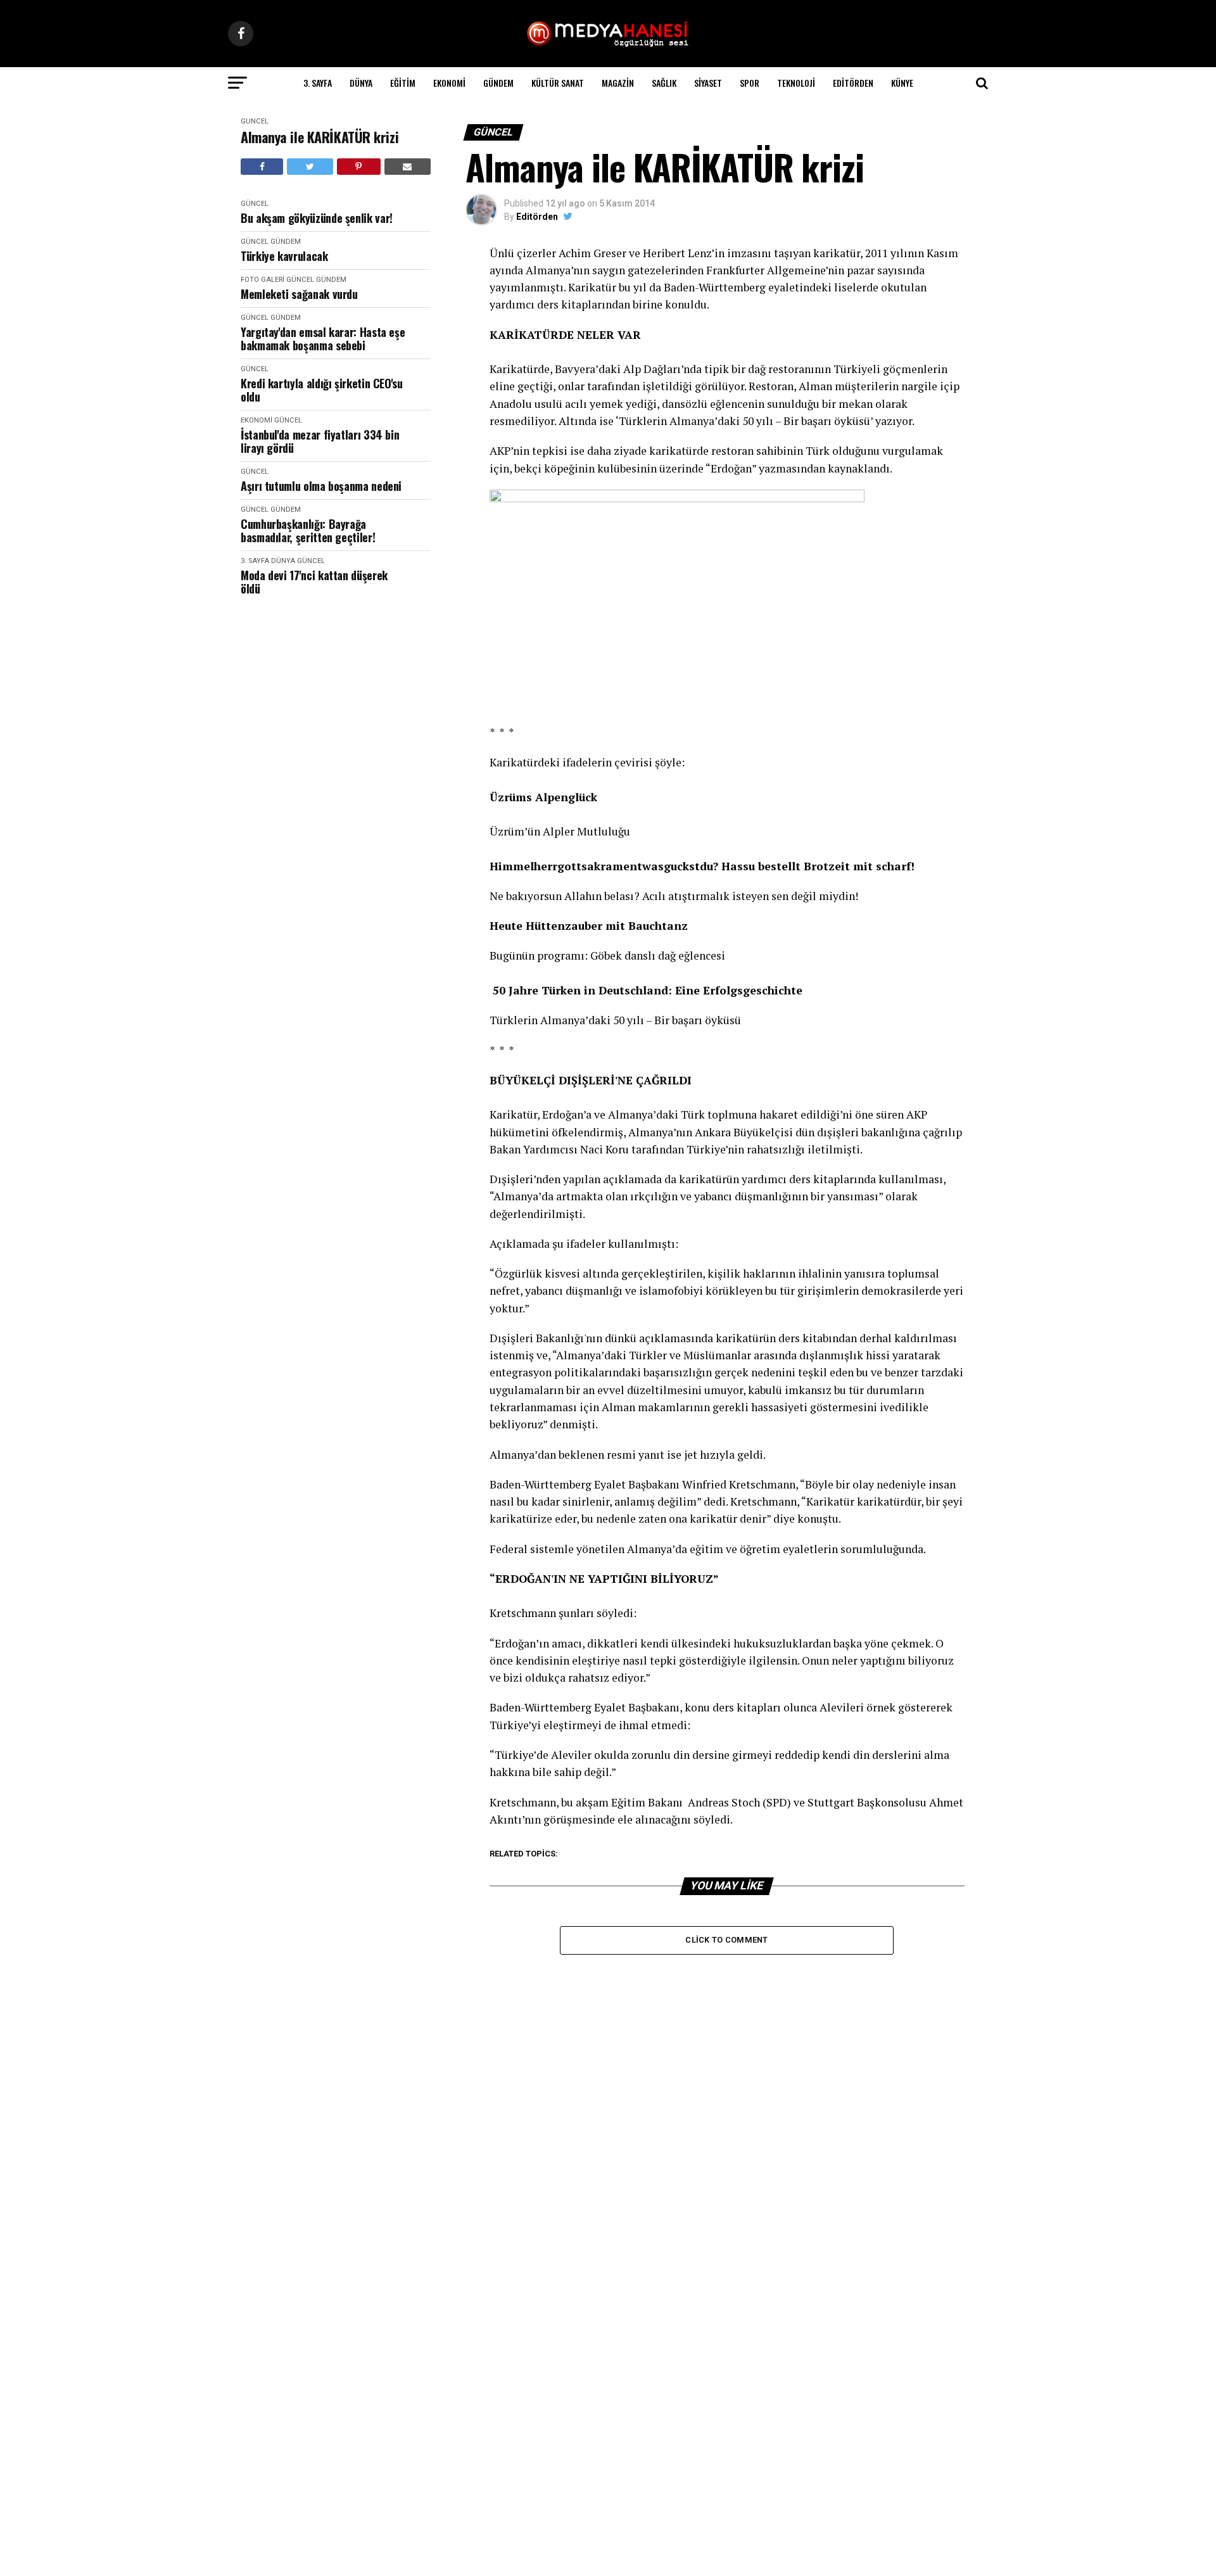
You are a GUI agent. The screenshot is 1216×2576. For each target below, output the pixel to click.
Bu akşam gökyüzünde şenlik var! (317, 218)
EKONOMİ (449, 83)
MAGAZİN (618, 83)
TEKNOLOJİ (796, 83)
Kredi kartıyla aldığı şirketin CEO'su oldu (322, 390)
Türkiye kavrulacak (284, 256)
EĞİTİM (403, 83)
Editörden (853, 83)
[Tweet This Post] (310, 167)
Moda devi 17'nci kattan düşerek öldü (314, 582)
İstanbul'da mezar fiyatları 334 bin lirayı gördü (320, 441)
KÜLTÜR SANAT (558, 83)
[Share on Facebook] (262, 167)
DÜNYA (361, 83)
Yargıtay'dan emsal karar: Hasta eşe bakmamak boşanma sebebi (323, 339)
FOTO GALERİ (263, 280)
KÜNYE (902, 83)
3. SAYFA (318, 83)
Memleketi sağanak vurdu (299, 294)
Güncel (255, 121)
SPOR (750, 83)
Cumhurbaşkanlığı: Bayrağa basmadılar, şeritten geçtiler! (308, 530)
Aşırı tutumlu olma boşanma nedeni (321, 486)
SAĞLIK (664, 83)
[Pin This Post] (359, 167)
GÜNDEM (498, 83)
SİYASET (708, 83)
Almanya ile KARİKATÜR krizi (320, 137)
